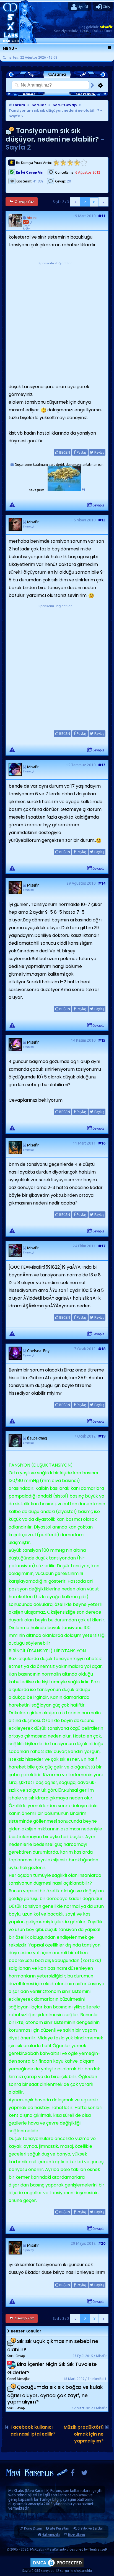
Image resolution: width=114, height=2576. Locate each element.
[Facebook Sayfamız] (73, 2474)
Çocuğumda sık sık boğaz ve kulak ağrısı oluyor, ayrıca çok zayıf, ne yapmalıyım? (55, 2395)
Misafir (106, 27)
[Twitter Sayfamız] (84, 2474)
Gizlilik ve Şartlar (90, 2528)
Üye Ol (82, 7)
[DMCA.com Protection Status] (57, 2567)
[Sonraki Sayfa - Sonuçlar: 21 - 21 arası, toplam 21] (103, 202)
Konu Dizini (33, 2528)
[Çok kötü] (56, 163)
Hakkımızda (51, 2535)
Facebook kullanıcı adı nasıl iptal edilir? (33, 2431)
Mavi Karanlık (37, 2491)
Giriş (106, 7)
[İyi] (77, 163)
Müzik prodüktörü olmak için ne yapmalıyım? (84, 2434)
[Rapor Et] (12, 505)
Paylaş (81, 452)
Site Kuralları (59, 2528)
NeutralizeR (98, 2549)
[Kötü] (63, 163)
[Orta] (70, 163)
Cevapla (99, 505)
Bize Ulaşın (77, 2535)
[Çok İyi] (84, 163)
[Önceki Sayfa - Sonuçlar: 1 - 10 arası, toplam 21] (75, 202)
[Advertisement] (57, 323)
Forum (19, 105)
